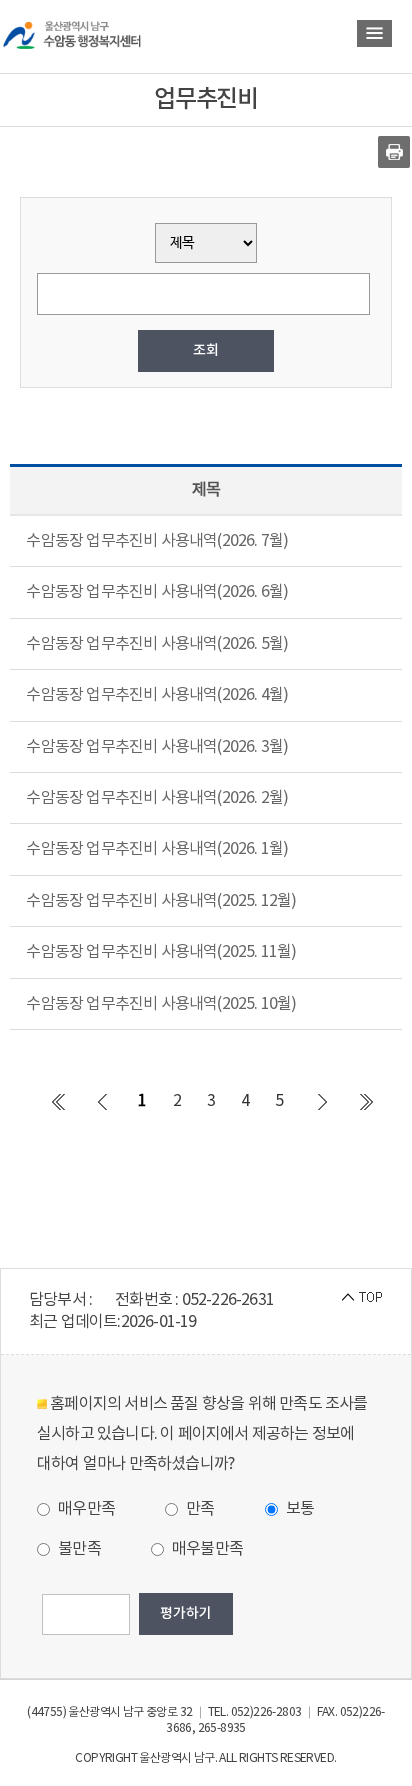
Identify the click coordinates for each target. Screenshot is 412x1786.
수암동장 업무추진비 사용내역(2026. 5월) (157, 644)
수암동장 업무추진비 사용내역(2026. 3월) (157, 747)
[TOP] (362, 1297)
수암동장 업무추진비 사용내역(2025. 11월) (161, 952)
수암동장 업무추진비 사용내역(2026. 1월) (157, 849)
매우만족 (85, 1509)
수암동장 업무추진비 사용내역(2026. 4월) (157, 695)
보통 (299, 1509)
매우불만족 (206, 1549)
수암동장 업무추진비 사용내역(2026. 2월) (157, 798)
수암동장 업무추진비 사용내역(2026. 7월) (157, 541)
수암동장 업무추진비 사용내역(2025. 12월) (161, 901)
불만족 (78, 1549)
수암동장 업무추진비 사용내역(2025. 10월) (161, 1004)
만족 (199, 1509)
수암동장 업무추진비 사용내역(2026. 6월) (157, 592)
